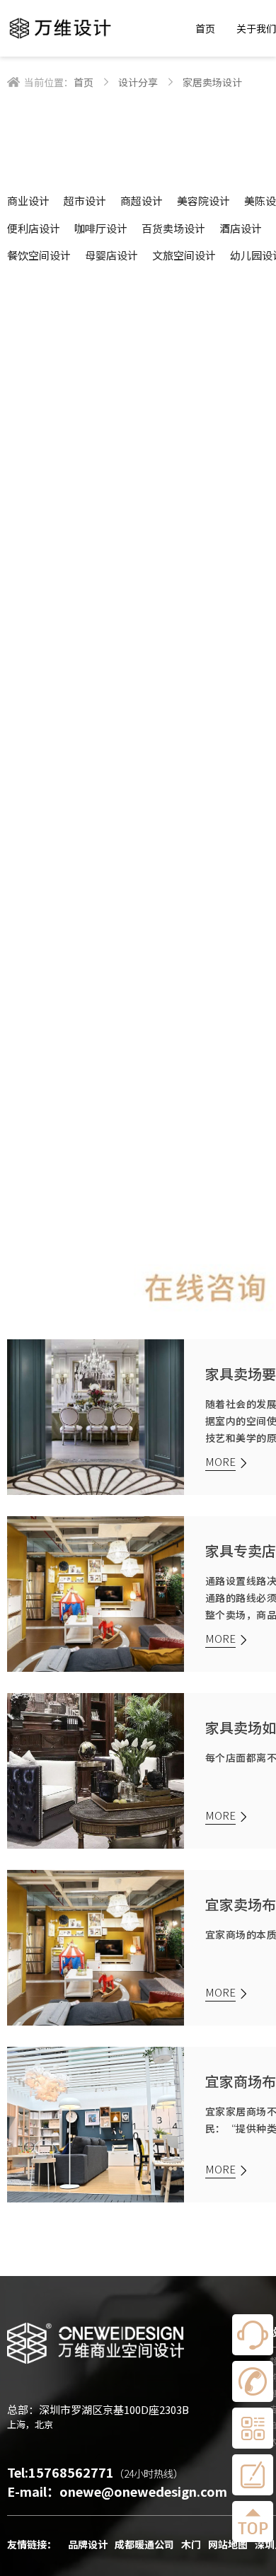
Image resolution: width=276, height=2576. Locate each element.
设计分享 (138, 82)
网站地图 (228, 2544)
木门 (191, 2544)
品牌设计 (88, 2544)
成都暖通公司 (144, 2544)
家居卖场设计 (212, 82)
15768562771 (71, 2472)
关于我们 (256, 28)
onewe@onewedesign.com (143, 2491)
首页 (205, 28)
